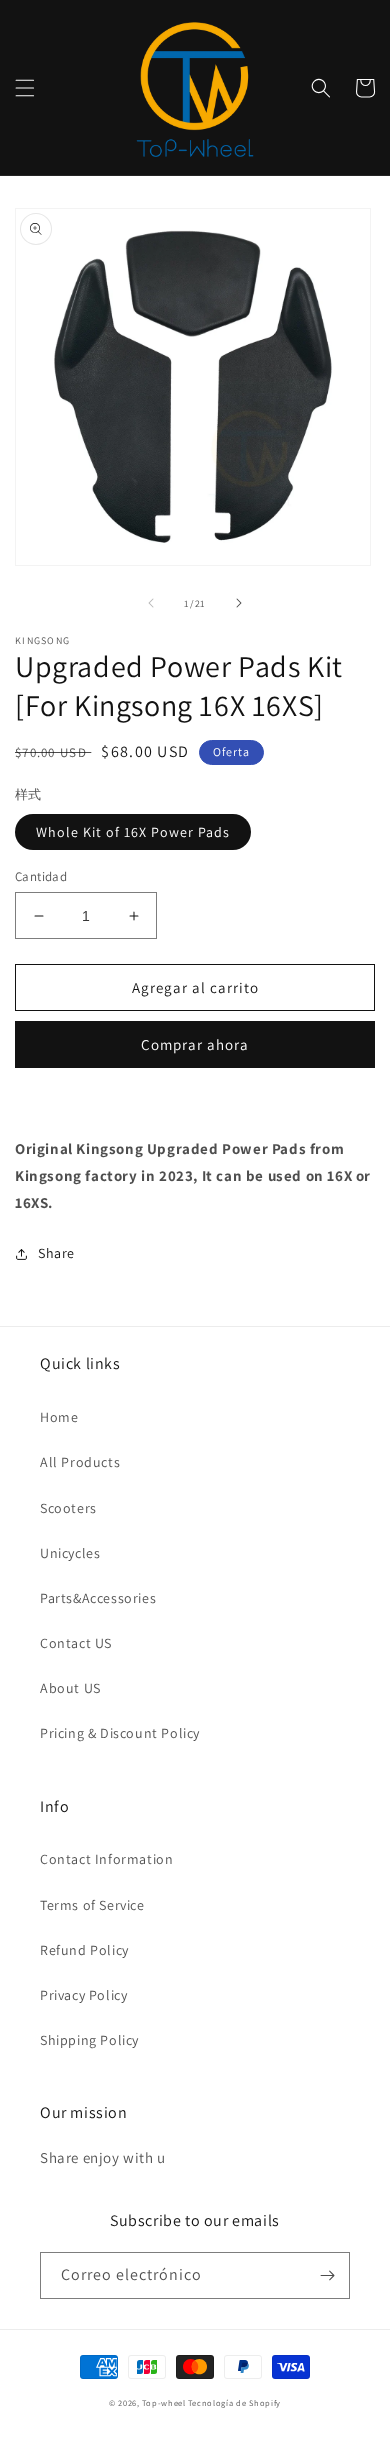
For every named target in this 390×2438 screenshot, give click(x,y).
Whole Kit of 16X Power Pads (133, 832)
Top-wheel (163, 2402)
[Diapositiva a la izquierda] (151, 603)
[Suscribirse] (327, 2275)
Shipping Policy (89, 2040)
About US (70, 1688)
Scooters (68, 1508)
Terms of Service (92, 1905)
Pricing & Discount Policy (120, 1733)
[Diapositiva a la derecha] (239, 603)
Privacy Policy (83, 1995)
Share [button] (56, 1253)
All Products (80, 1462)
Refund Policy (84, 1950)
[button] (25, 88)
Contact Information (106, 1859)
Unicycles (70, 1553)
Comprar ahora (195, 1044)
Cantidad (41, 876)
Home (59, 1417)
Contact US (76, 1643)
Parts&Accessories (98, 1598)
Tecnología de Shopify (234, 2402)
